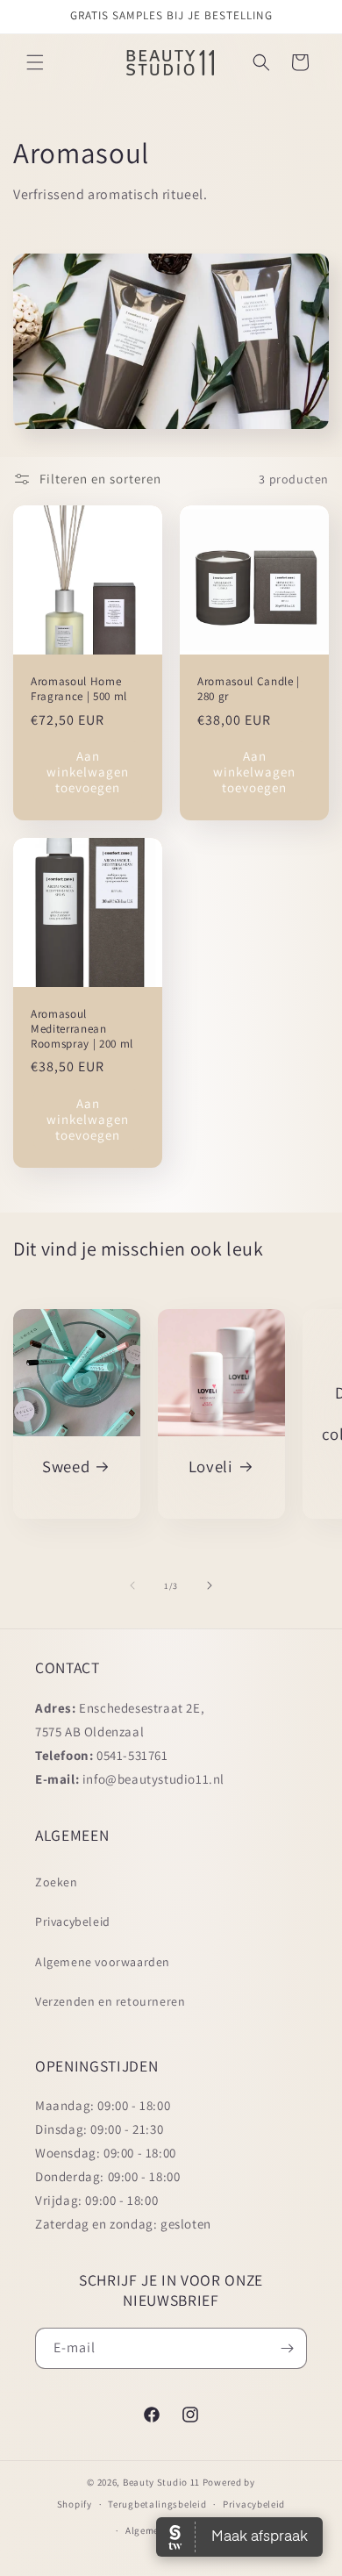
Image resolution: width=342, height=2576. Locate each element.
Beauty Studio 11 (161, 2482)
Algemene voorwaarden (103, 1962)
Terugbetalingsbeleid (157, 2504)
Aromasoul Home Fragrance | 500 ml (79, 689)
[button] (35, 62)
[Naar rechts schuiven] (210, 1585)
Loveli (211, 1467)
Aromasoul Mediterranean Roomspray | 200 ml (82, 1029)
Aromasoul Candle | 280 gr (249, 689)
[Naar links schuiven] (132, 1585)
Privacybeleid (73, 1921)
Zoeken (57, 1882)
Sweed (66, 1467)
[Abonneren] (287, 2348)
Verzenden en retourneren (110, 2001)
